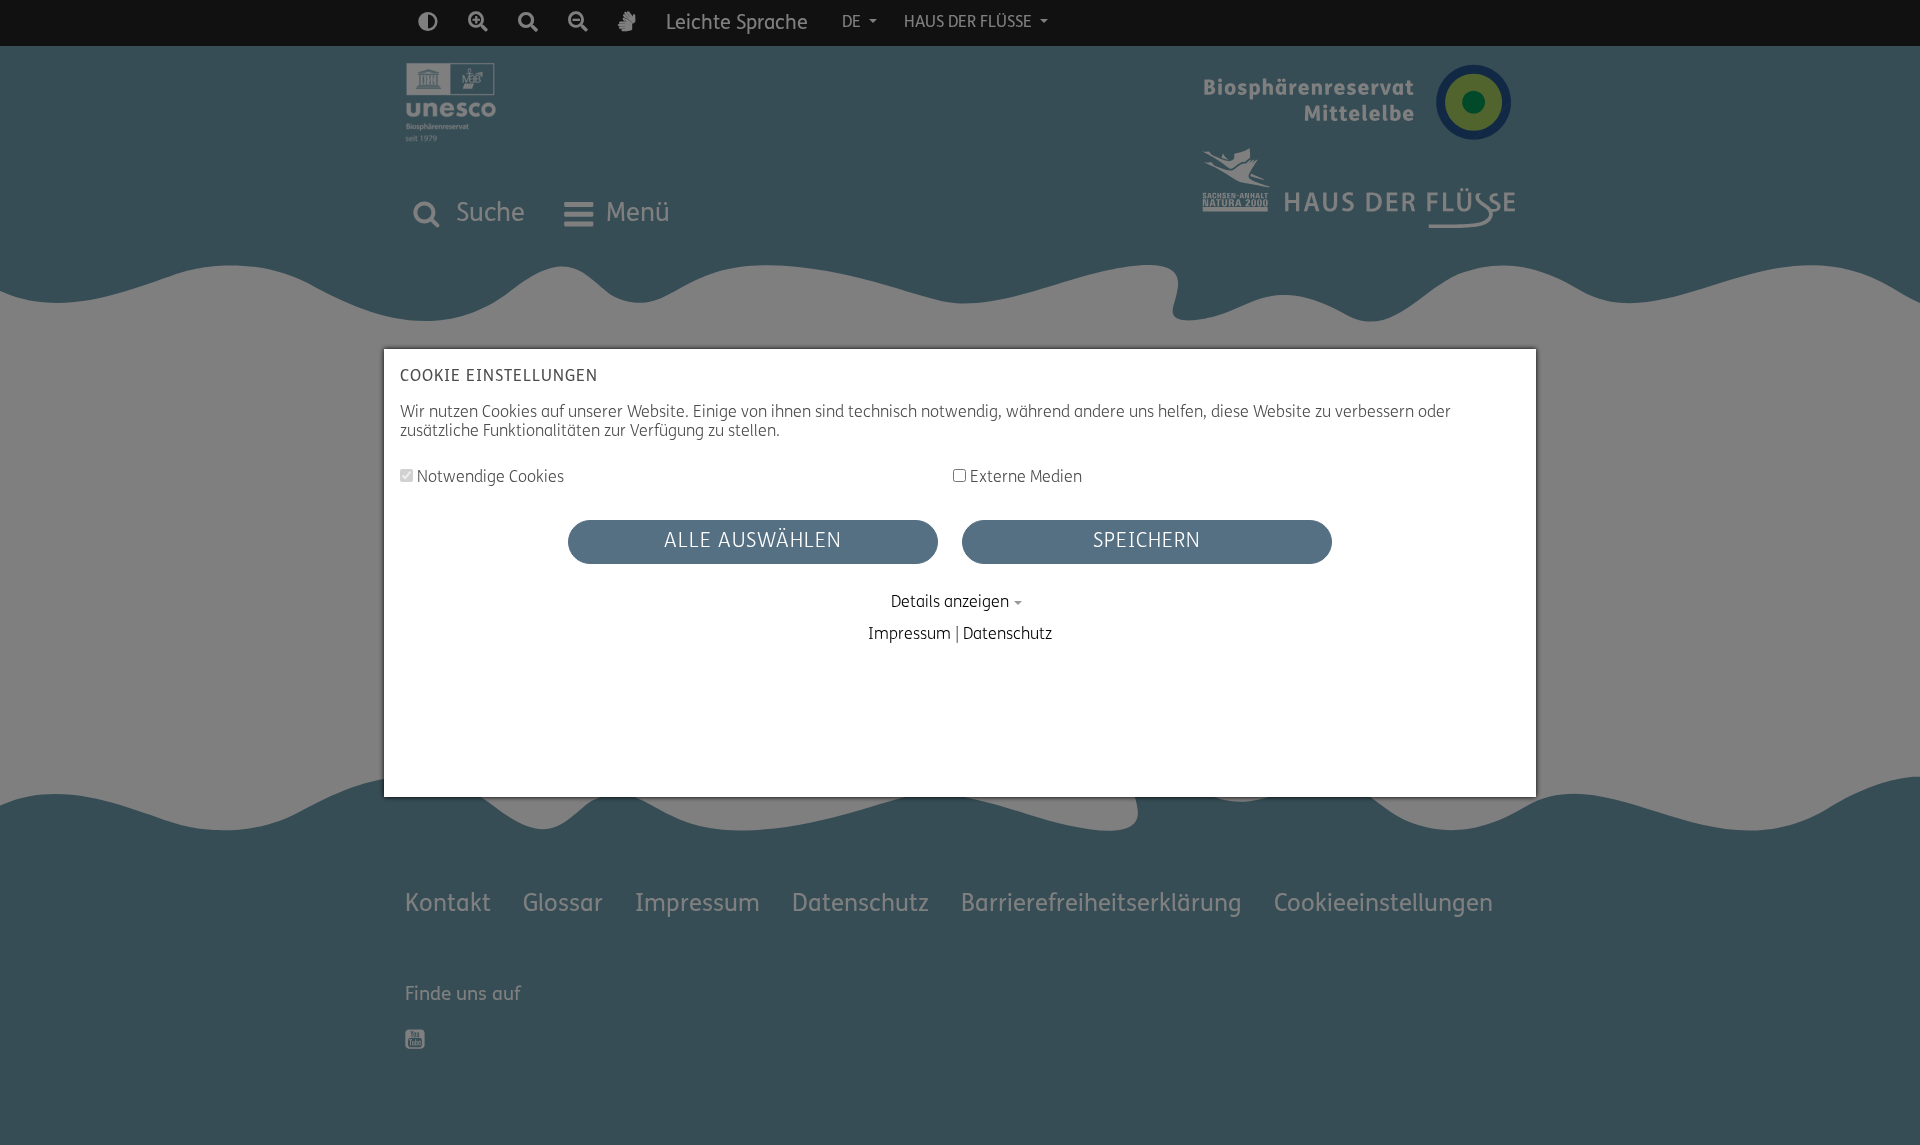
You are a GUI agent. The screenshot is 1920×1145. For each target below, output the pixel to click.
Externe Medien (1024, 478)
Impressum (909, 635)
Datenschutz (1007, 635)
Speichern (1147, 542)
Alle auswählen (753, 542)
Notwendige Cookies (488, 478)
